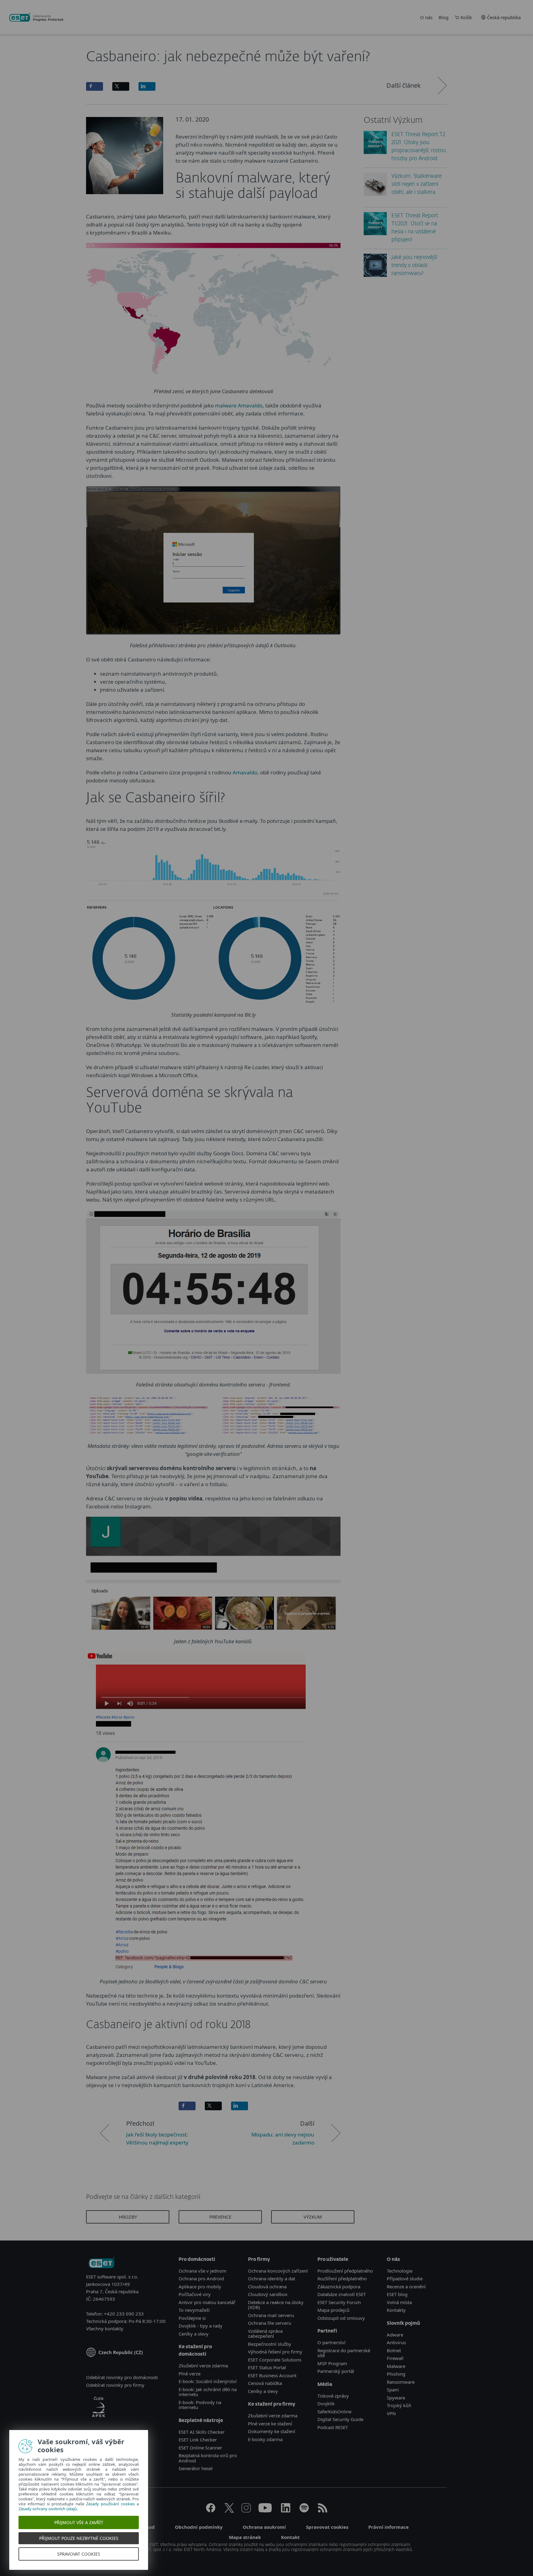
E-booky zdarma (265, 2439)
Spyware (396, 2398)
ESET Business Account (272, 2375)
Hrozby (128, 2217)
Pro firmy (259, 2259)
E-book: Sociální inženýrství (208, 2381)
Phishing (396, 2374)
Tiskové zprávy (333, 2396)
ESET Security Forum (339, 2302)
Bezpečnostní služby (270, 2344)
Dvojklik (326, 2403)
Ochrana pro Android (201, 2278)
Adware (395, 2335)
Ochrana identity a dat (272, 2278)
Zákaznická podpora (339, 2286)
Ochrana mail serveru (271, 2315)
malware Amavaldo (239, 405)
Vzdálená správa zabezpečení (265, 2334)
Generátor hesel (196, 2468)
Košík (466, 17)
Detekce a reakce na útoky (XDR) (276, 2305)
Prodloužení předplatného (345, 2271)
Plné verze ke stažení (270, 2424)
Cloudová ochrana (267, 2286)
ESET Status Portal (267, 2367)
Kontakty (396, 2310)
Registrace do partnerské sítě (344, 2353)
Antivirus (396, 2342)
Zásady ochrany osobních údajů (48, 2509)
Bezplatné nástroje (201, 2421)
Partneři (327, 2331)
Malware (396, 2366)
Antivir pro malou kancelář (207, 2302)
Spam (393, 2390)
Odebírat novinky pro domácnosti (122, 2377)
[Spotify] (304, 2511)
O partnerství (331, 2342)
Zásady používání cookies (110, 2504)
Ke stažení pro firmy (272, 2404)
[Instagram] (246, 2511)
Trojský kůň (399, 2405)
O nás (426, 17)
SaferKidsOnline (334, 2411)
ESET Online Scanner (200, 2448)
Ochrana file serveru (270, 2323)
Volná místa (399, 2302)
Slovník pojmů (403, 2323)
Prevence (220, 2217)
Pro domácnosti (197, 2259)
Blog (444, 17)
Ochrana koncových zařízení (278, 2271)
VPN (391, 2413)
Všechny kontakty (105, 2328)
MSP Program (332, 2363)
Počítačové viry (195, 2294)
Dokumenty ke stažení (272, 2431)
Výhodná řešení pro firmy (275, 2352)
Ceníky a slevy (194, 2334)
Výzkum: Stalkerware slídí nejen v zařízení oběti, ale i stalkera (417, 184)
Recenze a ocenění (406, 2286)
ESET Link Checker (198, 2440)
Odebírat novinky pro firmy (115, 2385)
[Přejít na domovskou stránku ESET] (37, 17)
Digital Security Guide (340, 2419)
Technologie (400, 2271)
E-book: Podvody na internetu (200, 2405)
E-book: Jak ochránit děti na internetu (208, 2392)
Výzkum (313, 2217)
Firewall (395, 2358)
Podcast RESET (333, 2427)
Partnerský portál (336, 2371)
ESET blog (397, 2294)
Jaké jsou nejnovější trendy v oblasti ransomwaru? (414, 266)
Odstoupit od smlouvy (341, 2318)
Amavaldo (245, 772)
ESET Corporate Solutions (275, 2360)
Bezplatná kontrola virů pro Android (208, 2458)
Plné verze (190, 2374)
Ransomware (401, 2382)
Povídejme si (192, 2318)
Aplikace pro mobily (200, 2286)
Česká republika (504, 17)
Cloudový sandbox (268, 2294)
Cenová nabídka (265, 2383)
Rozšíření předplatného (342, 2278)
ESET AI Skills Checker (202, 2432)
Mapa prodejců (333, 2310)
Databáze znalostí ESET (342, 2294)
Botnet (394, 2350)
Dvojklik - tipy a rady (200, 2326)
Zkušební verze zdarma (203, 2366)
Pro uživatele (333, 2259)
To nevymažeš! (194, 2310)
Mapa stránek (245, 2537)
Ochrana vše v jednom (202, 2271)
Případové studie (405, 2278)
